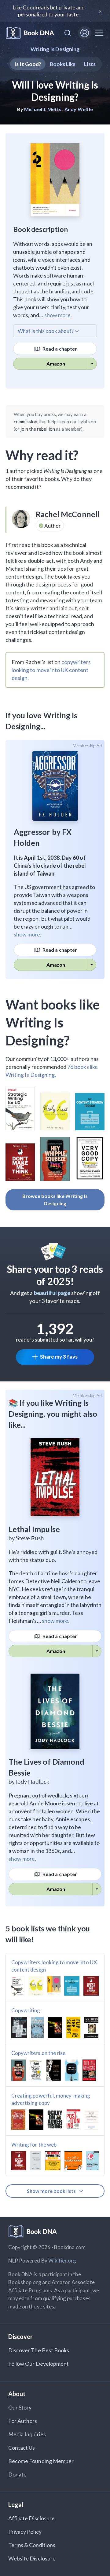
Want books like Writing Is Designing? (53, 1022)
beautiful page (52, 1293)
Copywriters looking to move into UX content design (54, 1966)
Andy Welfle (79, 109)
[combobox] (68, 33)
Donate (17, 2474)
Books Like (63, 64)
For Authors (23, 2421)
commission (26, 422)
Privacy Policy (25, 2532)
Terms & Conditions (32, 2545)
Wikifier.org (62, 2261)
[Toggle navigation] (99, 33)
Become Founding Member (41, 2461)
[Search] (68, 33)
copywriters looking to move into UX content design (51, 670)
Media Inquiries (27, 2434)
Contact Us (22, 2448)
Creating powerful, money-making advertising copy (51, 2099)
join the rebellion (38, 429)
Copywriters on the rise (38, 2053)
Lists (90, 64)
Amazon (56, 364)
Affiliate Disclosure (31, 2518)
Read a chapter (59, 349)
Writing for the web (34, 2145)
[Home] (30, 33)
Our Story (20, 2407)
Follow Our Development (38, 2364)
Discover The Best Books (39, 2350)
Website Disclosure (32, 2558)
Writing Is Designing (55, 49)
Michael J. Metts (43, 109)
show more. (58, 315)
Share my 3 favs (59, 1357)
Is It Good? (28, 64)
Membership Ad (87, 746)
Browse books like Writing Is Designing (55, 1200)
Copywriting (26, 2010)
